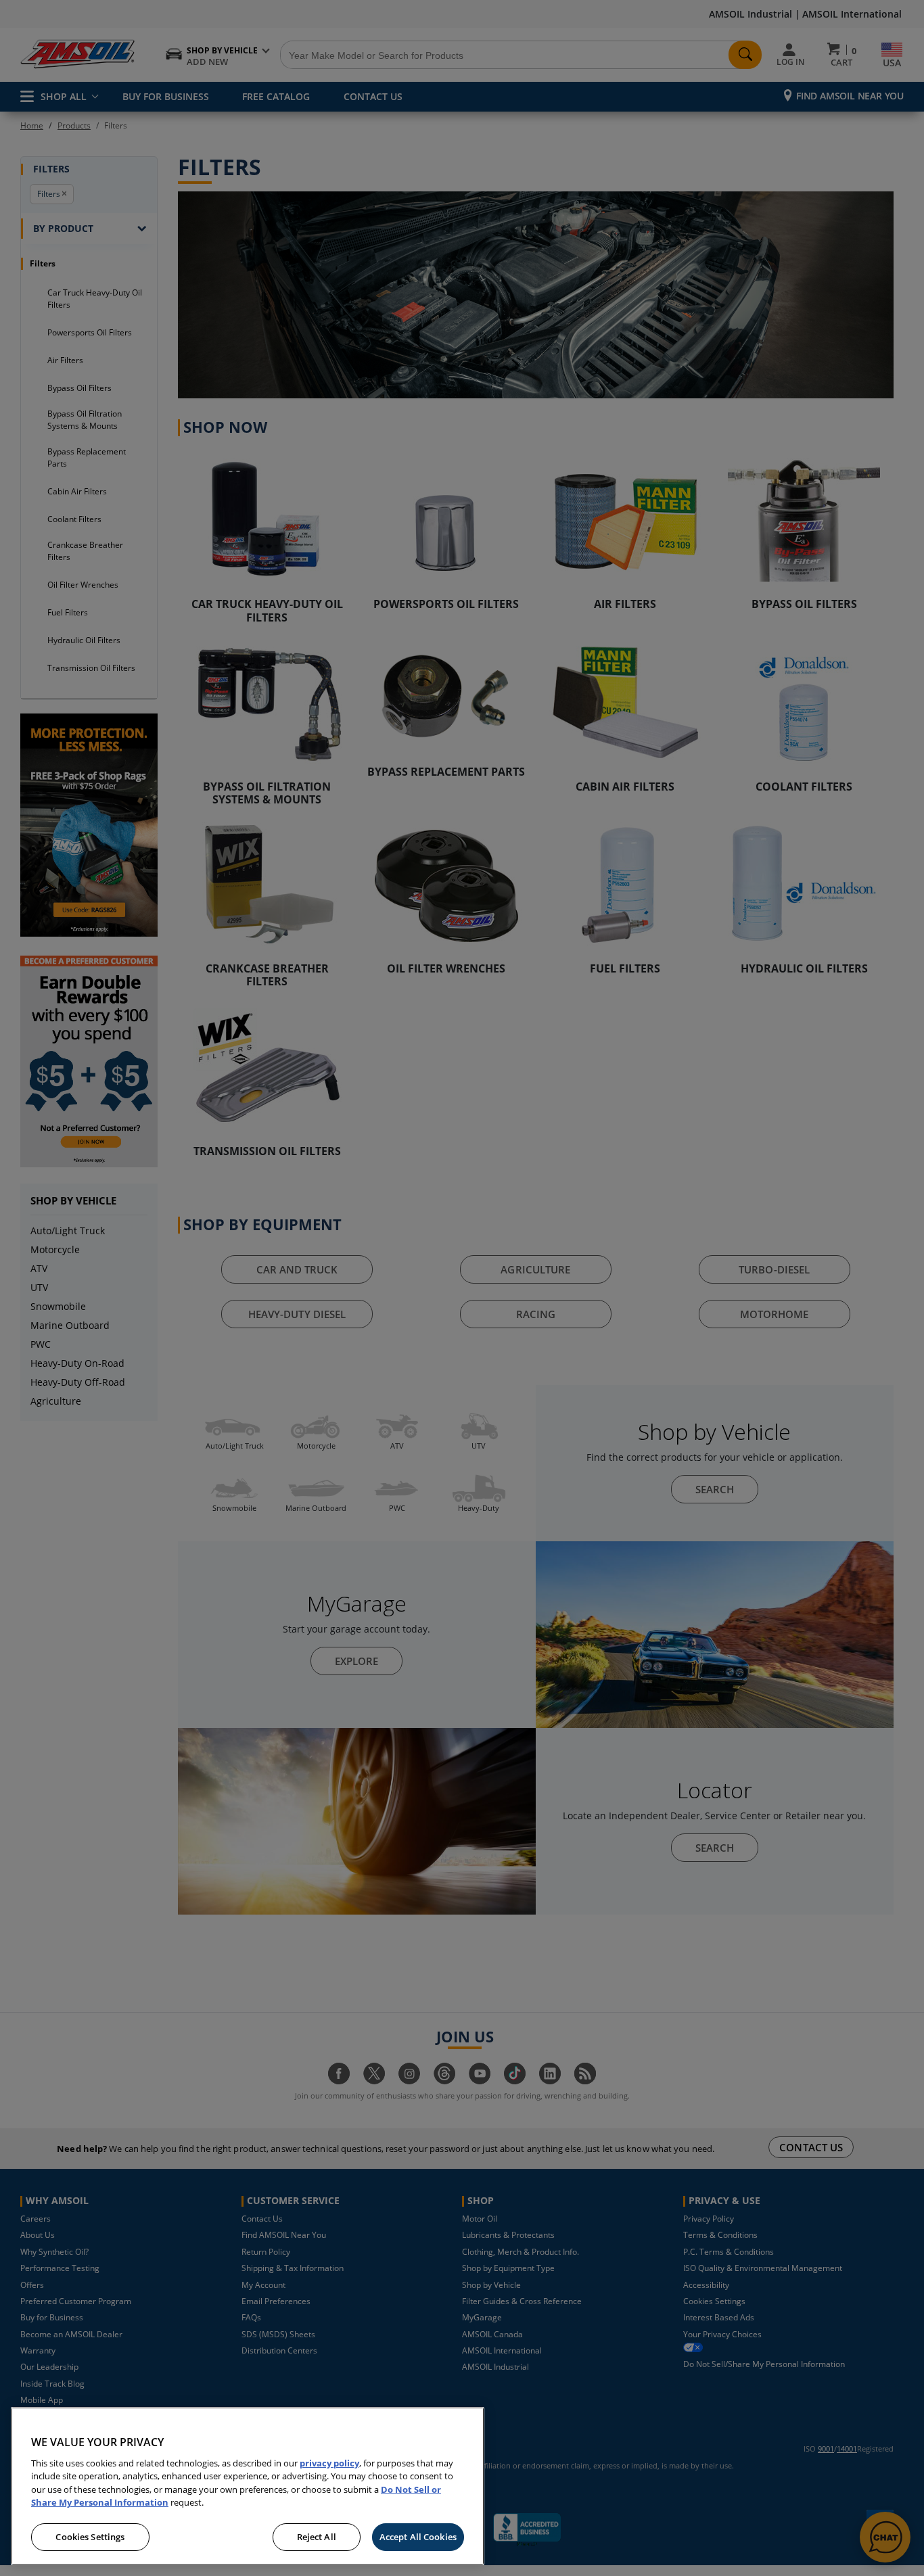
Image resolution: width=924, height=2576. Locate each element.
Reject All (317, 2537)
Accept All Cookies (418, 2537)
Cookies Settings (90, 2537)
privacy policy (329, 2463)
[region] (248, 2486)
